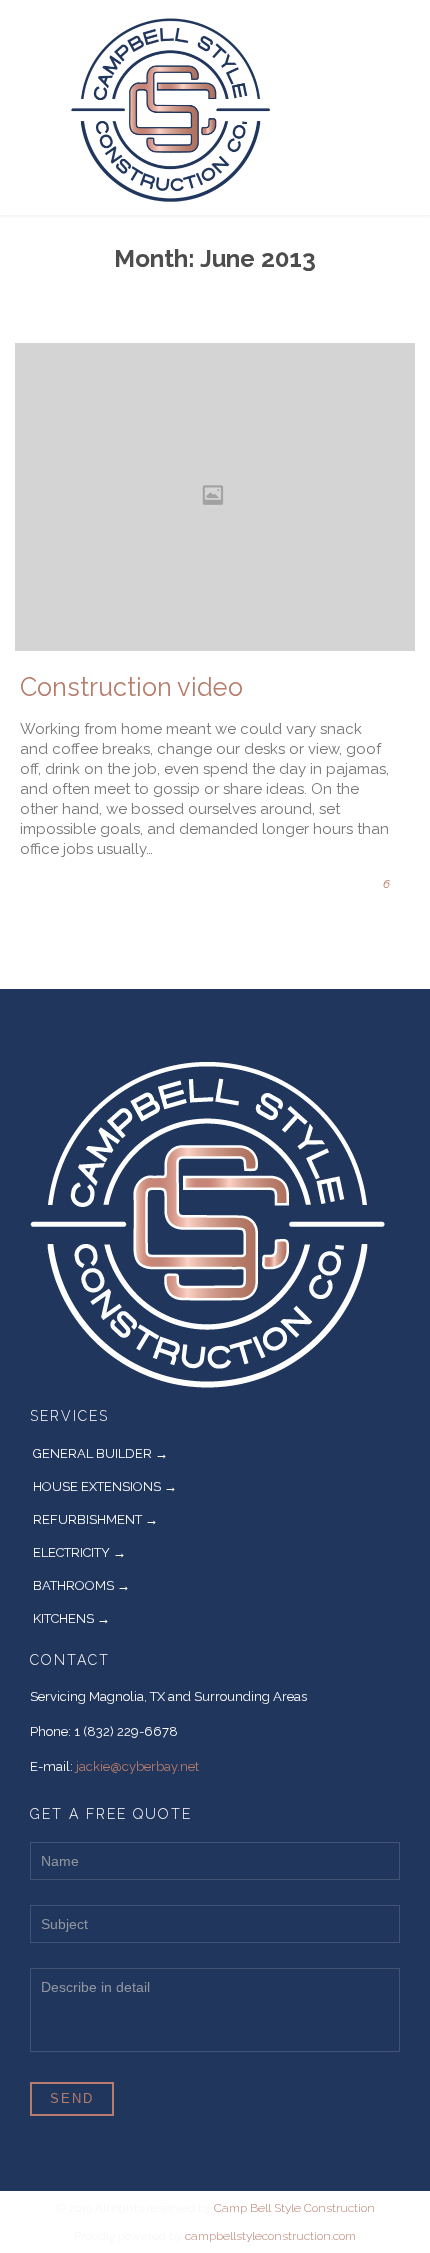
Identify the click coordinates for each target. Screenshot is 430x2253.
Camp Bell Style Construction (294, 2208)
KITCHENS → (71, 1618)
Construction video (131, 687)
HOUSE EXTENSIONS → (105, 1486)
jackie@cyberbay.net (137, 1766)
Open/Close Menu (37, 107)
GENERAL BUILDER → (100, 1453)
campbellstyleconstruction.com (270, 2236)
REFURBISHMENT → (95, 1519)
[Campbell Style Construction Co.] (203, 107)
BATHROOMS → (81, 1585)
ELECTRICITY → (79, 1552)
